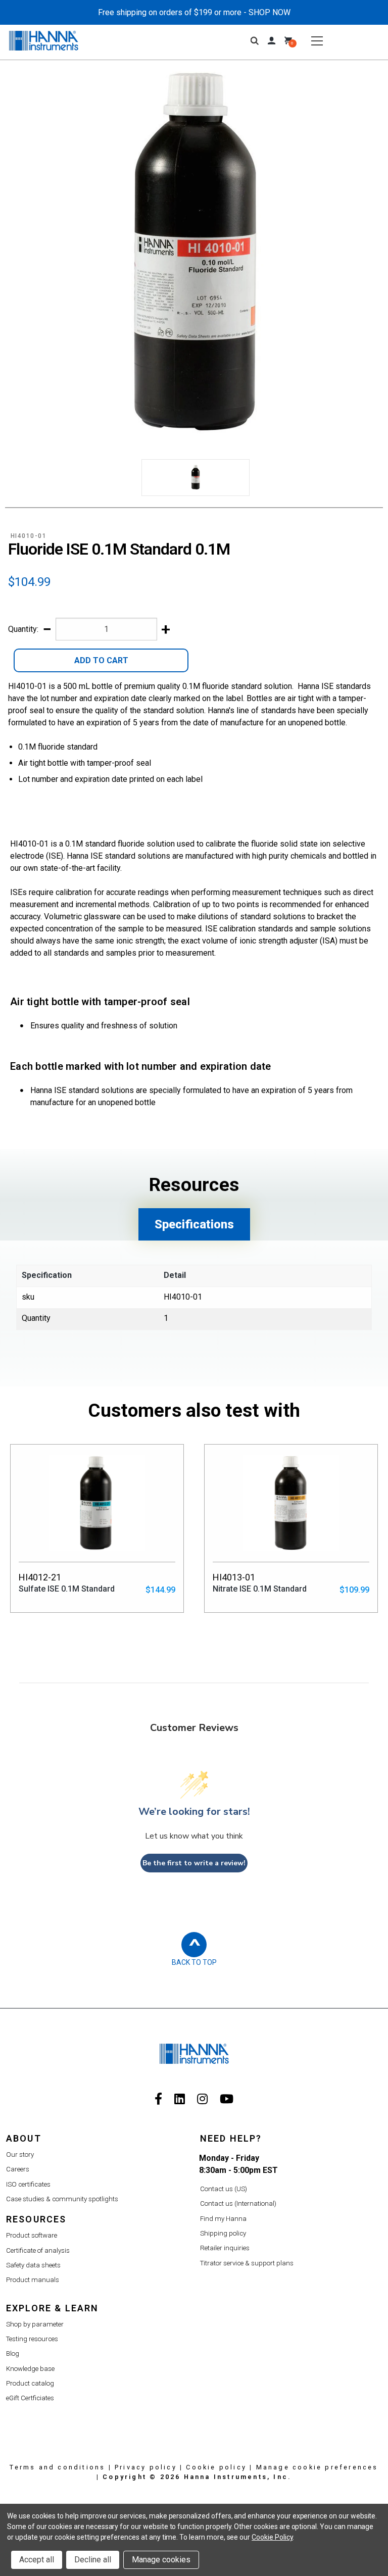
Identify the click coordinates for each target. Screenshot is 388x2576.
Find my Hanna (223, 2219)
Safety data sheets (33, 2265)
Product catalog (30, 2383)
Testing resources (32, 2339)
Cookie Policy (272, 2537)
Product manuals (33, 2280)
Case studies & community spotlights (62, 2199)
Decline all (93, 2560)
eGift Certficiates (30, 2398)
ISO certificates (28, 2184)
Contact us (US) (224, 2189)
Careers (18, 2169)
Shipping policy (223, 2233)
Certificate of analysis (38, 2250)
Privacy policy (146, 2467)
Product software (32, 2235)
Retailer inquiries (225, 2248)
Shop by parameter (35, 2324)
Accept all (37, 2560)
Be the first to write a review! (194, 1863)
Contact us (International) (238, 2203)
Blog (13, 2354)
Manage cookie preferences (317, 2467)
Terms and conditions (57, 2467)
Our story (20, 2154)
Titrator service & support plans (247, 2263)
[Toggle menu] (317, 41)
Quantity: (23, 629)
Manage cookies (161, 2560)
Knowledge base (30, 2369)
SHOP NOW (270, 12)
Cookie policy (216, 2467)
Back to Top (194, 1962)
